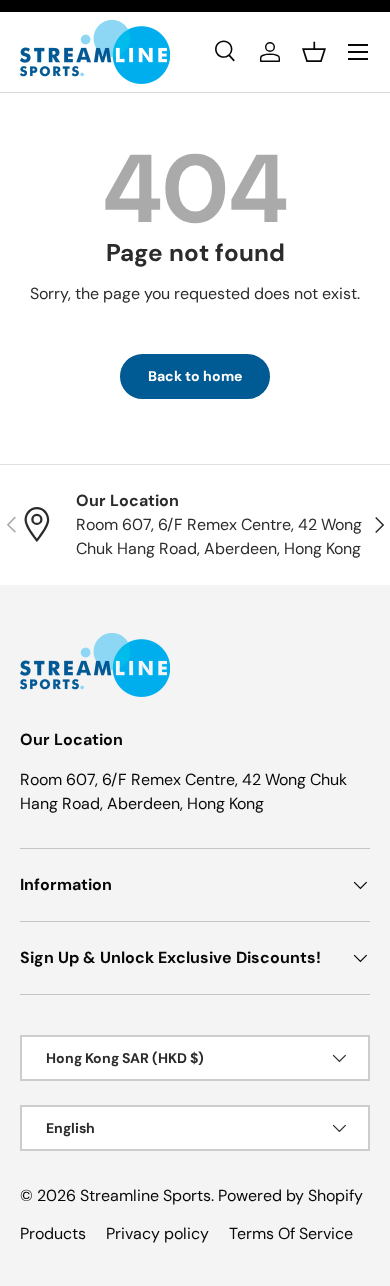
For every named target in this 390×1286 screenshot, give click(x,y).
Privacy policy (157, 1233)
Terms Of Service (291, 1233)
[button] (314, 52)
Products (53, 1233)
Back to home (195, 376)
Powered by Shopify (290, 1195)
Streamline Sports (145, 1195)
